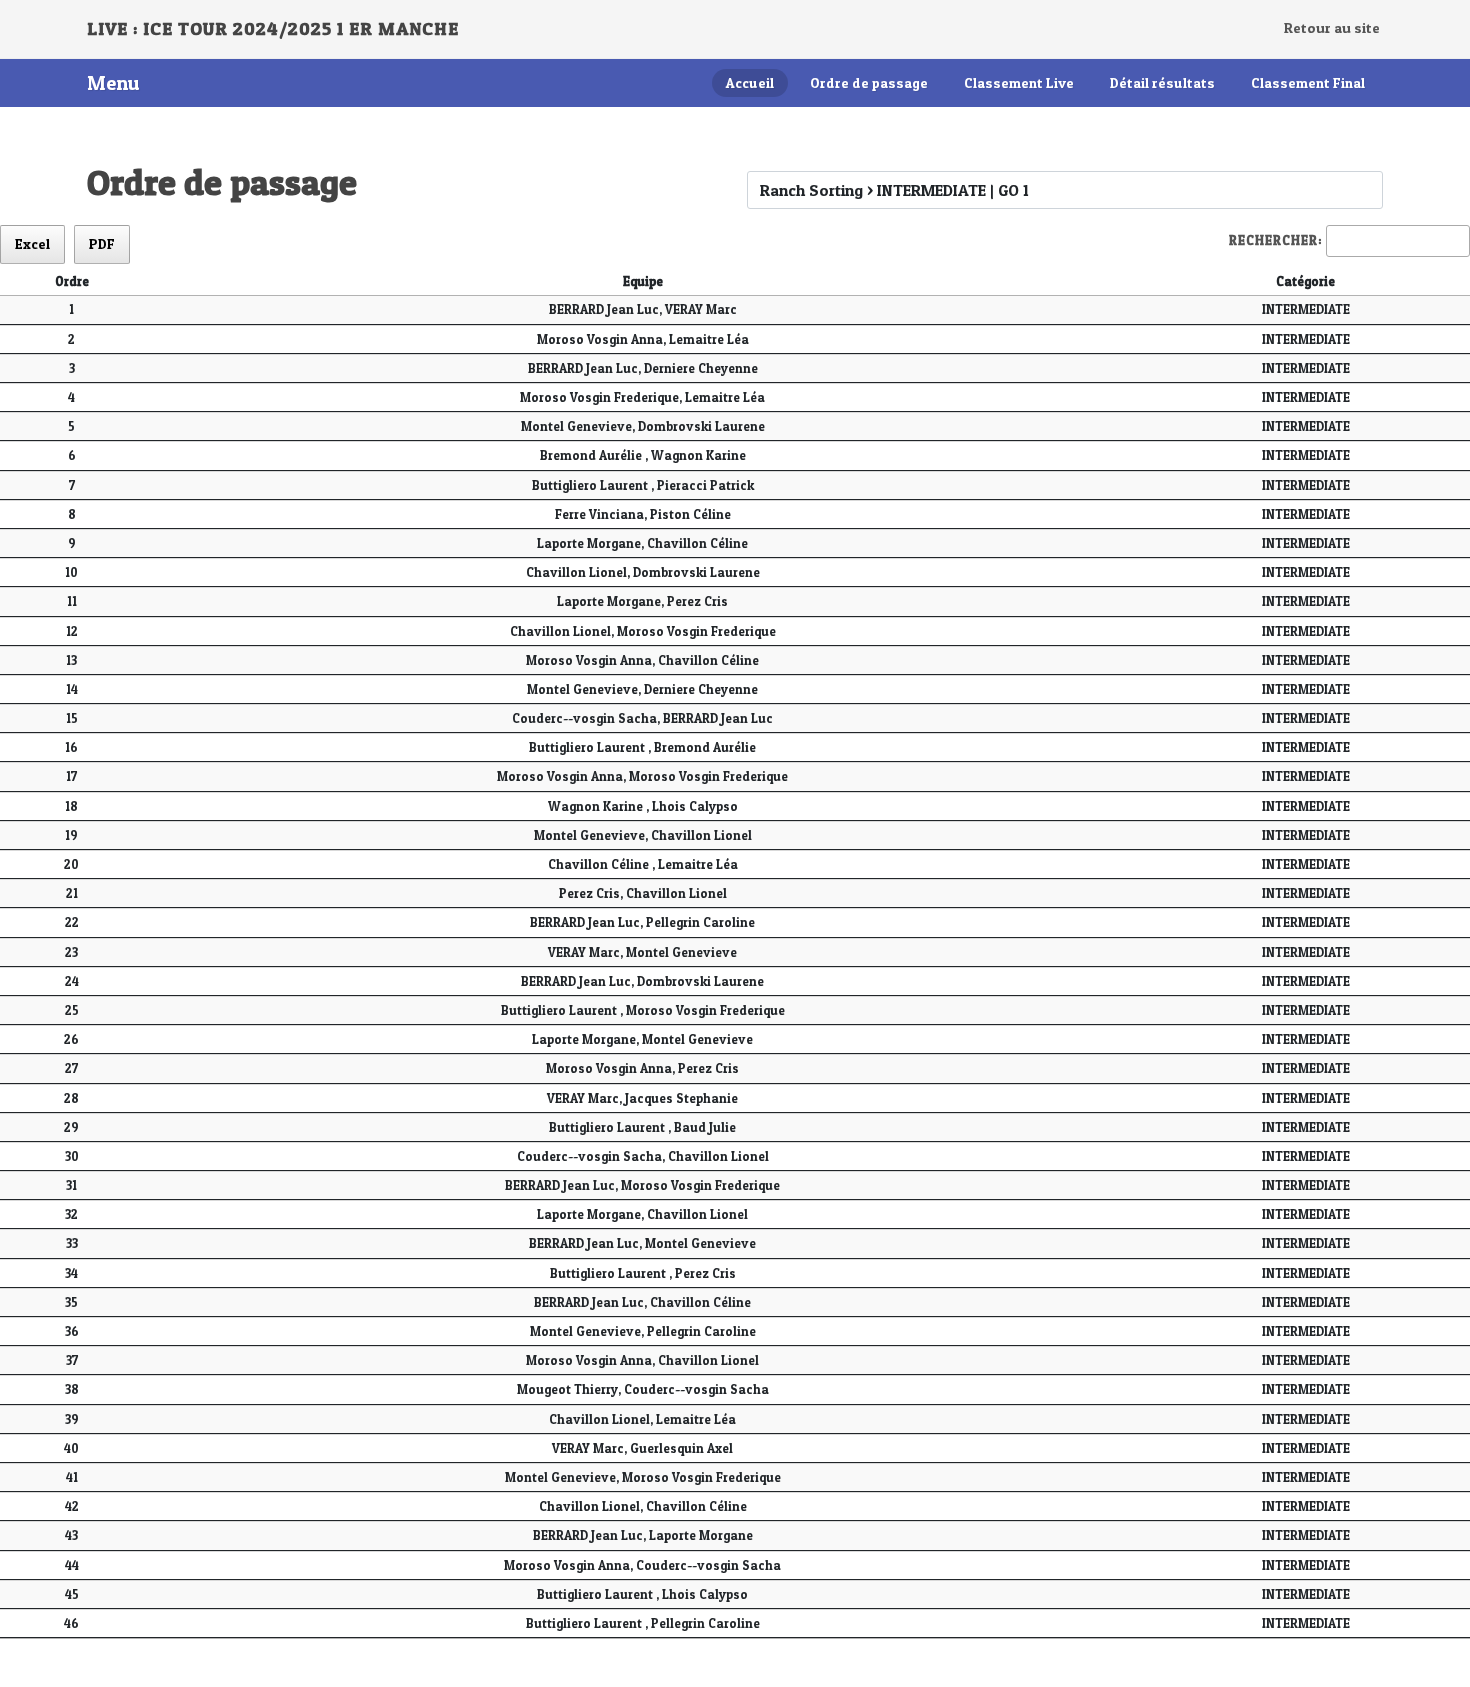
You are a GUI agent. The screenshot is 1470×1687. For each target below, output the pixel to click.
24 (72, 981)
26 (71, 1039)
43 (71, 1535)
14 (72, 689)
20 (71, 864)
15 (72, 718)
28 (71, 1098)
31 (71, 1185)
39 (72, 1419)
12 (72, 631)
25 (72, 1010)
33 (72, 1243)
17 (71, 776)
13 (71, 660)
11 (72, 601)
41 (72, 1477)
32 (71, 1214)
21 (72, 893)
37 (72, 1360)
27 (71, 1068)
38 (72, 1389)
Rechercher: (1276, 240)
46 (71, 1623)
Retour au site (1332, 28)
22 (72, 922)
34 (71, 1273)
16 (71, 747)
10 (71, 572)
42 (72, 1506)
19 (71, 835)
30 (72, 1156)
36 (72, 1331)
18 (71, 806)
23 (71, 952)
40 (71, 1448)
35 (71, 1302)
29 (71, 1127)
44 (72, 1565)
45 (72, 1594)
